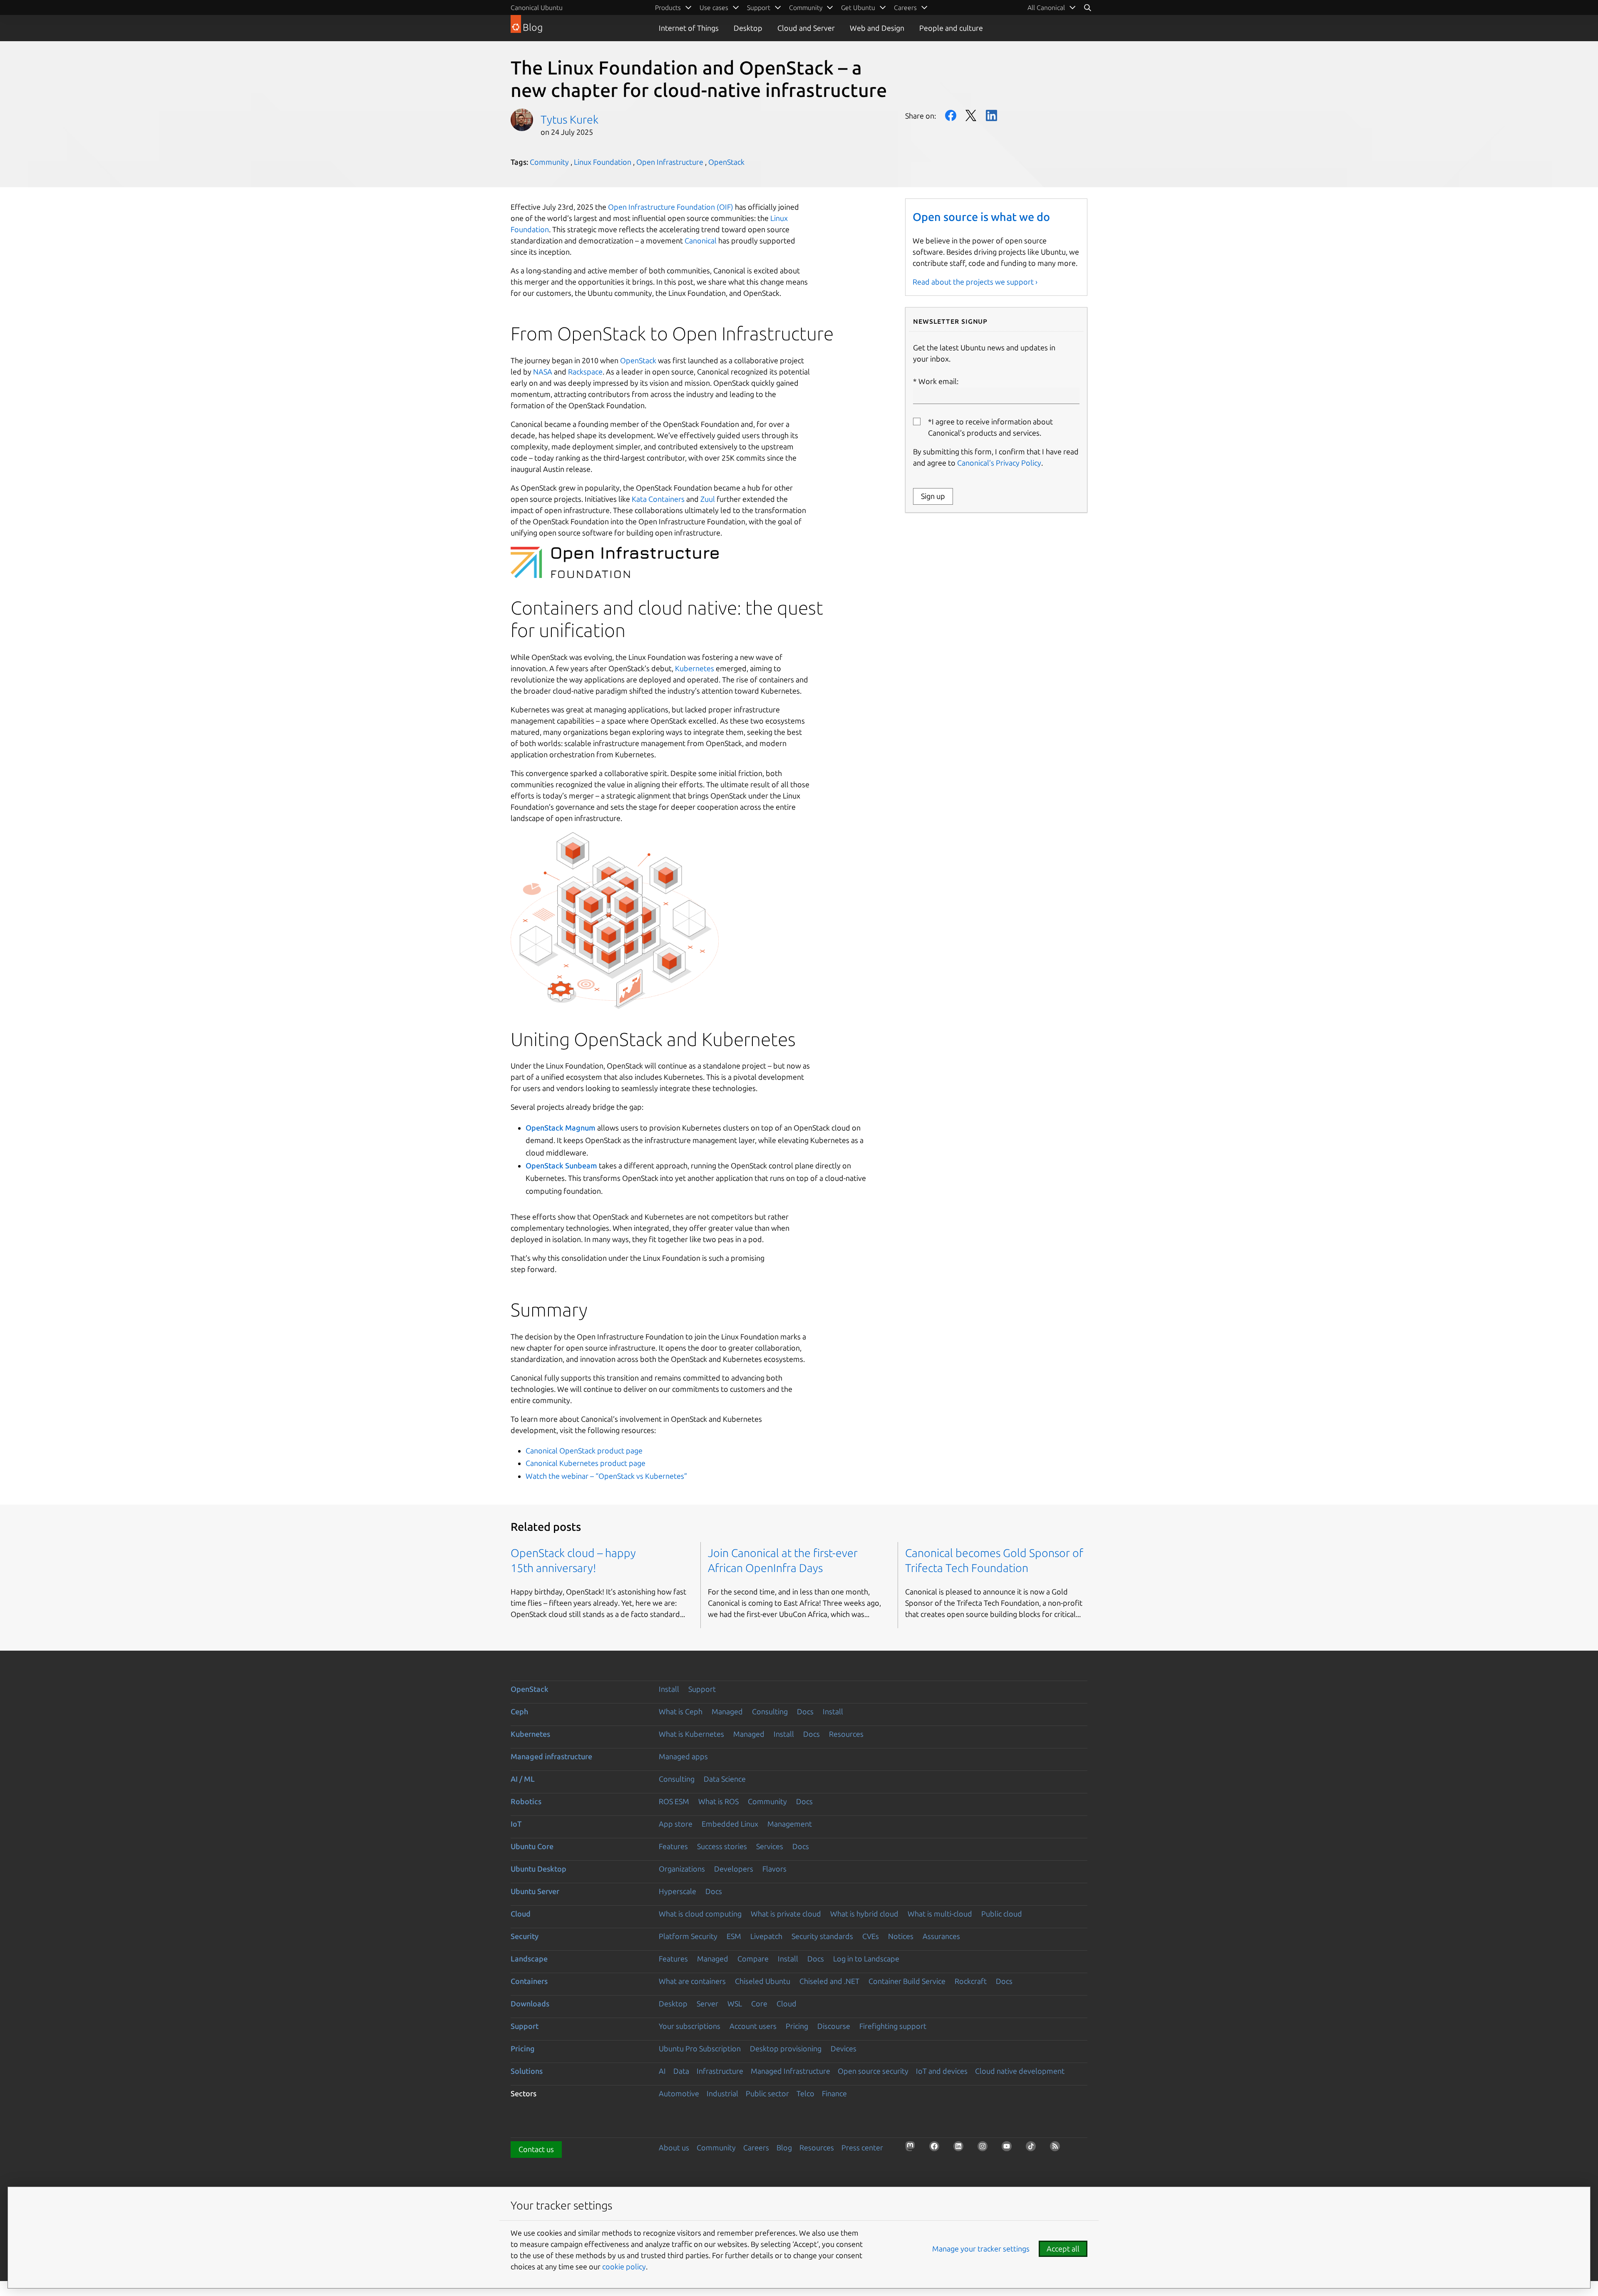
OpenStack (726, 162)
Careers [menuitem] (905, 7)
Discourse (834, 2026)
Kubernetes (695, 668)
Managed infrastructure (551, 1756)
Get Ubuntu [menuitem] (858, 7)
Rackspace (585, 372)
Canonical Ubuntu (537, 7)
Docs (805, 1711)
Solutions (527, 2071)
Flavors (774, 1869)
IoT (516, 1824)
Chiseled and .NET (829, 1981)
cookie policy (624, 2266)
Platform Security (688, 1936)
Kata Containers (658, 499)
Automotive (679, 2093)
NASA (543, 372)
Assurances (941, 1936)
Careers (756, 2147)
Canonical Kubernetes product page (586, 1463)
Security (525, 1936)
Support (702, 1689)
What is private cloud (786, 1914)
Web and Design (877, 28)
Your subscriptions (690, 2026)
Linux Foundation (603, 162)
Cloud (521, 1914)
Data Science (725, 1779)
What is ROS (718, 1801)
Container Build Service (907, 1981)
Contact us (536, 2149)
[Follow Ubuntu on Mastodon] (913, 2149)
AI (662, 2071)
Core (759, 2003)
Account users (753, 2026)
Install (669, 1689)
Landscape (529, 1959)
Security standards (822, 1936)
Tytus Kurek (569, 119)
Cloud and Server (806, 28)
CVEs (871, 1936)
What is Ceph (681, 1711)
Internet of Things (689, 28)
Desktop (748, 28)
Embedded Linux (730, 1824)
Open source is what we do (981, 217)
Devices (844, 2048)
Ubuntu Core (532, 1846)
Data (681, 2071)
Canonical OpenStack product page (584, 1450)
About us (674, 2147)
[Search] (1087, 7)
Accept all (1063, 2249)
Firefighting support (893, 2026)
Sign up (933, 496)
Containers (529, 1981)
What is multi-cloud (940, 1914)
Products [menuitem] (668, 7)
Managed (727, 1711)
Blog (784, 2147)
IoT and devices (942, 2071)
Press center (862, 2147)
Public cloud (1002, 1914)
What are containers (692, 1981)
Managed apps (683, 1756)
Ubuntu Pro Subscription (700, 2048)
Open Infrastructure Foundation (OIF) (671, 207)
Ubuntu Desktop (538, 1869)
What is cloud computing (700, 1914)
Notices (901, 1936)
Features (673, 1846)
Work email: (938, 381)
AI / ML (523, 1779)
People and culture (951, 28)
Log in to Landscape (866, 1959)
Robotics (526, 1801)
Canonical (701, 241)
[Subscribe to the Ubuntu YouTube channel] (1009, 2149)
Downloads (530, 2003)
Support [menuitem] (759, 7)
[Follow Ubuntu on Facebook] (937, 2149)
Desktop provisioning (786, 2048)
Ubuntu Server (535, 1891)
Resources (846, 1734)
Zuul (708, 499)
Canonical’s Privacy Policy (999, 463)
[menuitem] (1052, 7)
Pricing (797, 2026)
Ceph (519, 1711)
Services (770, 1846)
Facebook (951, 115)
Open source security (873, 2071)
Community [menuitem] (806, 7)
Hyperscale (677, 1891)
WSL (735, 2003)
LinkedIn (991, 115)
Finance (834, 2093)
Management (790, 1824)
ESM (734, 1936)
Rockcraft (971, 1981)
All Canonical (1046, 7)
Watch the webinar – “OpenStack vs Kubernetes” (606, 1476)
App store (676, 1824)
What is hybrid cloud (864, 1914)
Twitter (971, 115)
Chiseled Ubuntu (763, 1981)
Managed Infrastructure (790, 2071)
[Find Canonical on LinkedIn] (961, 2149)
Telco (805, 2093)
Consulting (770, 1711)
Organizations (682, 1869)
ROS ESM (674, 1801)
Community (549, 162)
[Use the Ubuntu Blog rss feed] (1057, 2149)
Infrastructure (720, 2071)
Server (707, 2003)
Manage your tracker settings (981, 2249)
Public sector (767, 2093)
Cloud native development (1020, 2071)
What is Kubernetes (691, 1734)
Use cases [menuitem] (714, 7)
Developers (734, 1869)
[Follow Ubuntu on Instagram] (985, 2149)
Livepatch (766, 1936)
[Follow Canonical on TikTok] (1033, 2149)
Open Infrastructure (670, 162)
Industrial (722, 2093)
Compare (753, 1959)
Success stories (722, 1846)
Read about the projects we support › (975, 282)
